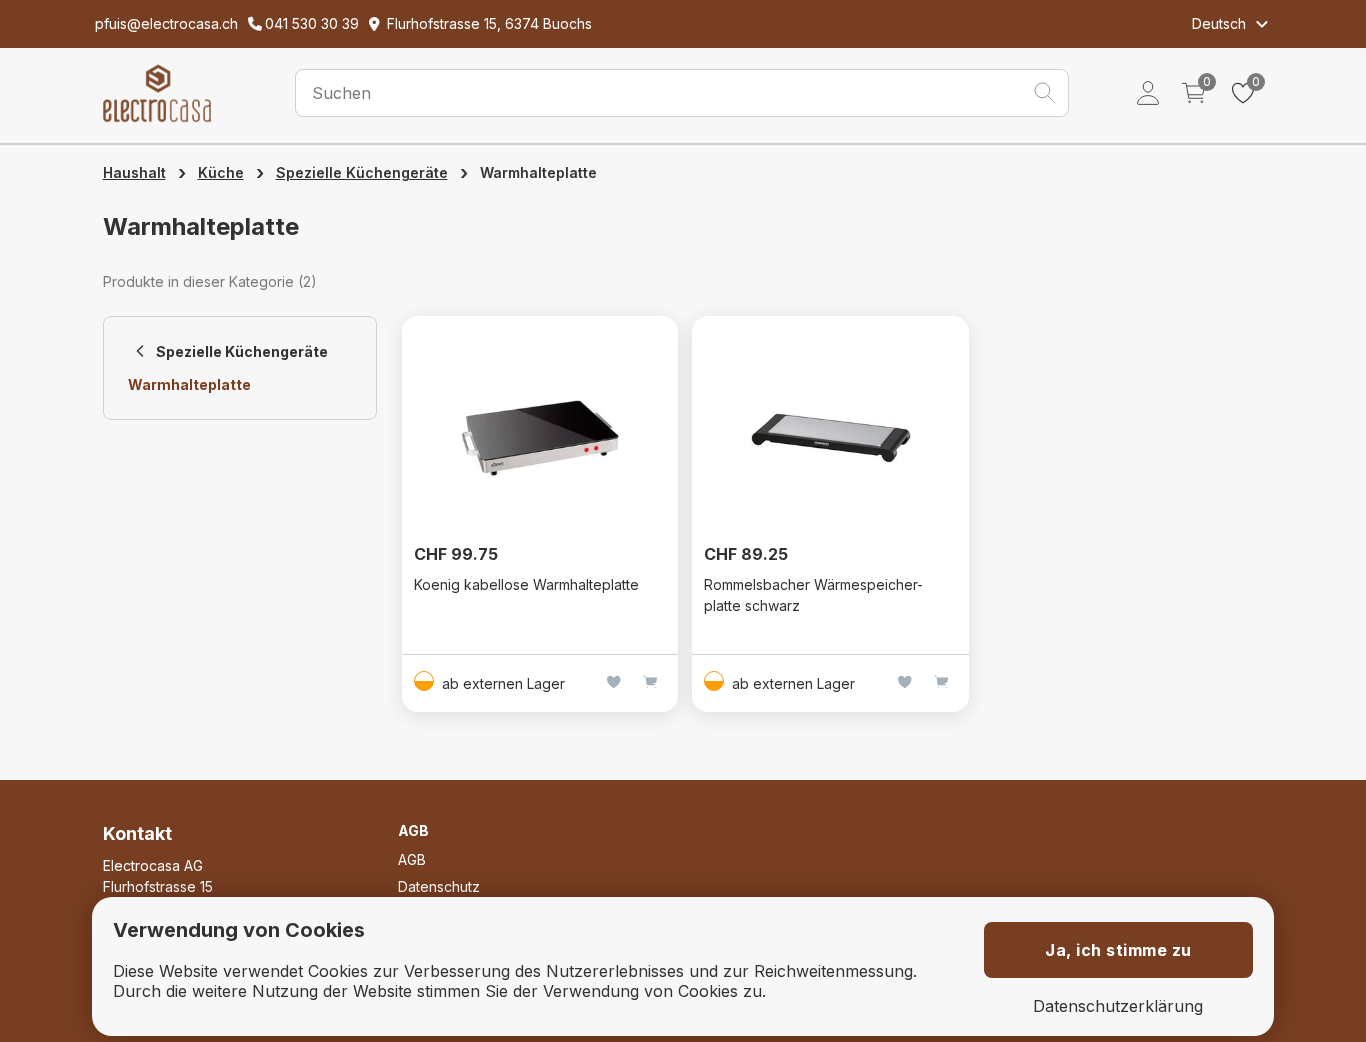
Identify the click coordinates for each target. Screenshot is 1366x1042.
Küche (221, 172)
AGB (412, 859)
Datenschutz (439, 886)
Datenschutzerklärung (1118, 1006)
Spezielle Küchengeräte (362, 172)
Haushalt (134, 172)
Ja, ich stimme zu (1118, 950)
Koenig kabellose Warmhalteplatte (526, 584)
